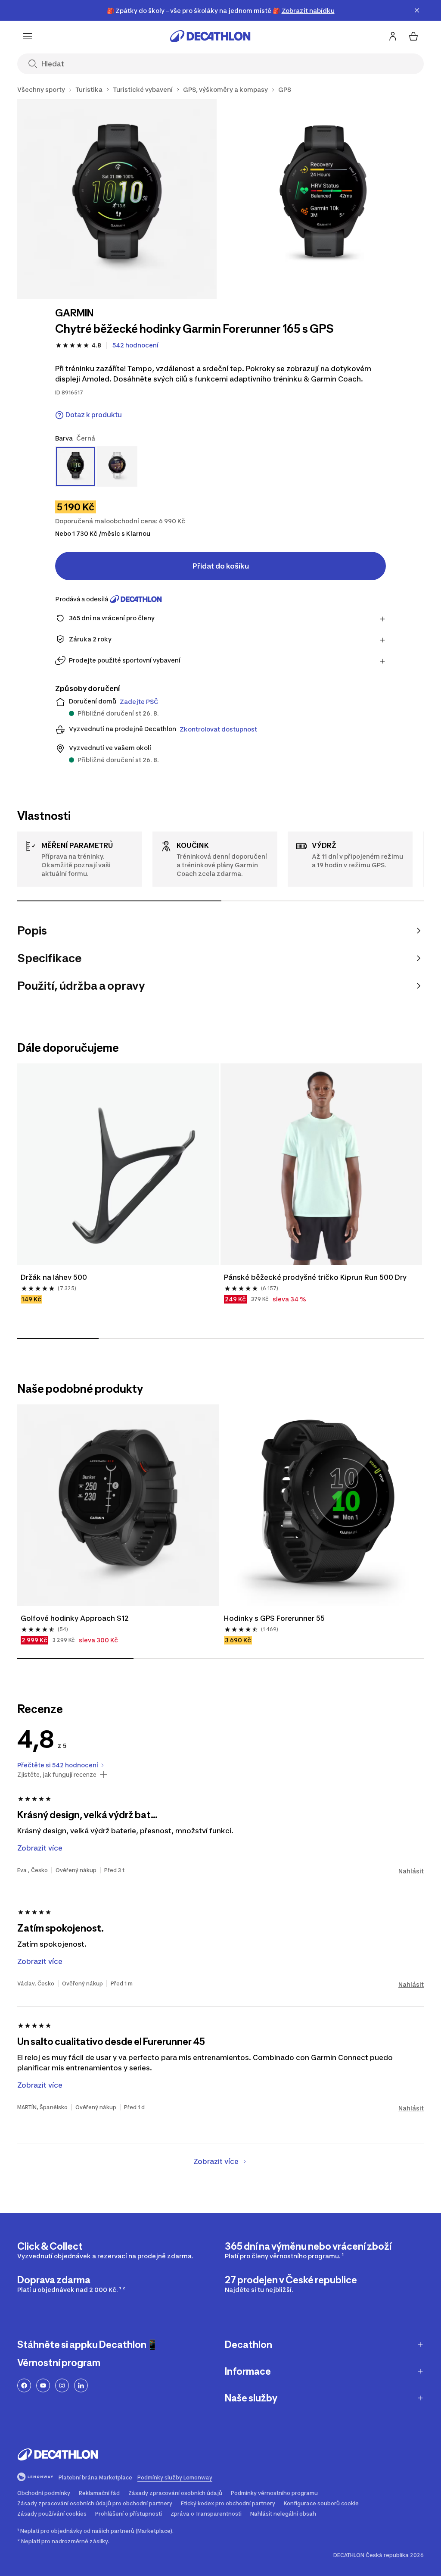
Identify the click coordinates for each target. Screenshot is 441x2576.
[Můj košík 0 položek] (413, 36)
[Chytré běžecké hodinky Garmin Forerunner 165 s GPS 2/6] (325, 199)
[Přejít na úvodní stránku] (210, 36)
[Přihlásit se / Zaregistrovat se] (393, 36)
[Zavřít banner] (417, 10)
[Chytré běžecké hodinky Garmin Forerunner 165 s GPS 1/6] (117, 199)
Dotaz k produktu (94, 415)
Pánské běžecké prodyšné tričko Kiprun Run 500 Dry (315, 1277)
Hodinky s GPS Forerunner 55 (274, 1618)
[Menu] (28, 36)
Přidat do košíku (221, 566)
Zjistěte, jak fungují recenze (57, 1775)
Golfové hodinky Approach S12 (76, 1618)
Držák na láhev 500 (55, 1277)
